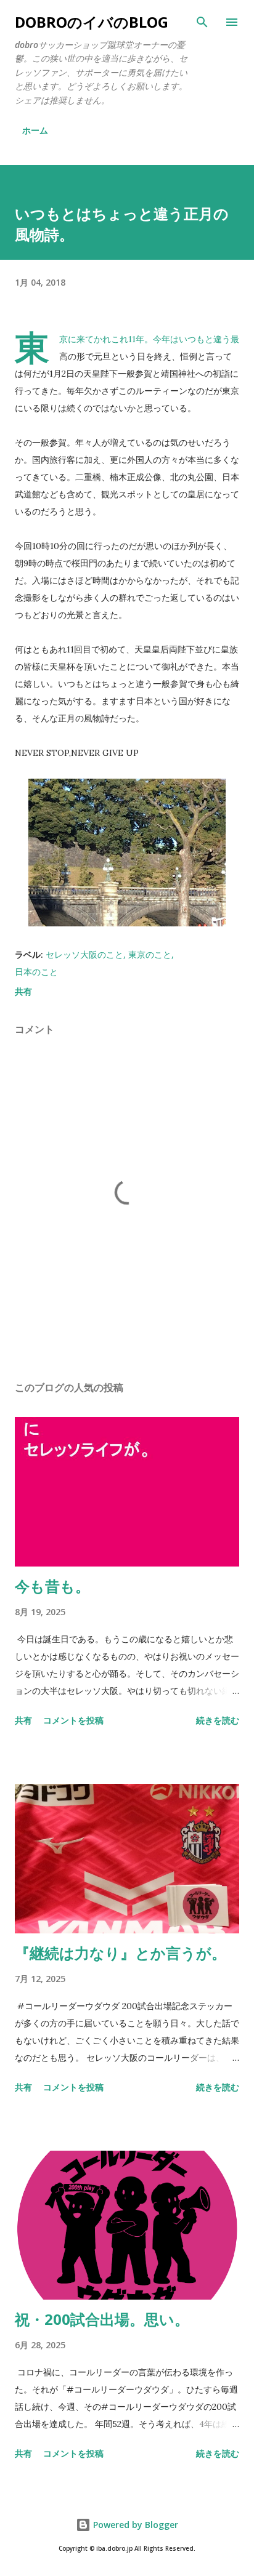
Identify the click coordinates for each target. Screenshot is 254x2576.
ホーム (35, 130)
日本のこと (36, 972)
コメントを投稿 (73, 1720)
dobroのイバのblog (92, 22)
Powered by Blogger (134, 2525)
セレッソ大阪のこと (84, 954)
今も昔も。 (52, 1586)
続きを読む (218, 1720)
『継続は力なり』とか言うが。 (121, 1953)
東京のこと (150, 954)
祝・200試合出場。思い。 (102, 2319)
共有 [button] (23, 991)
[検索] (202, 22)
